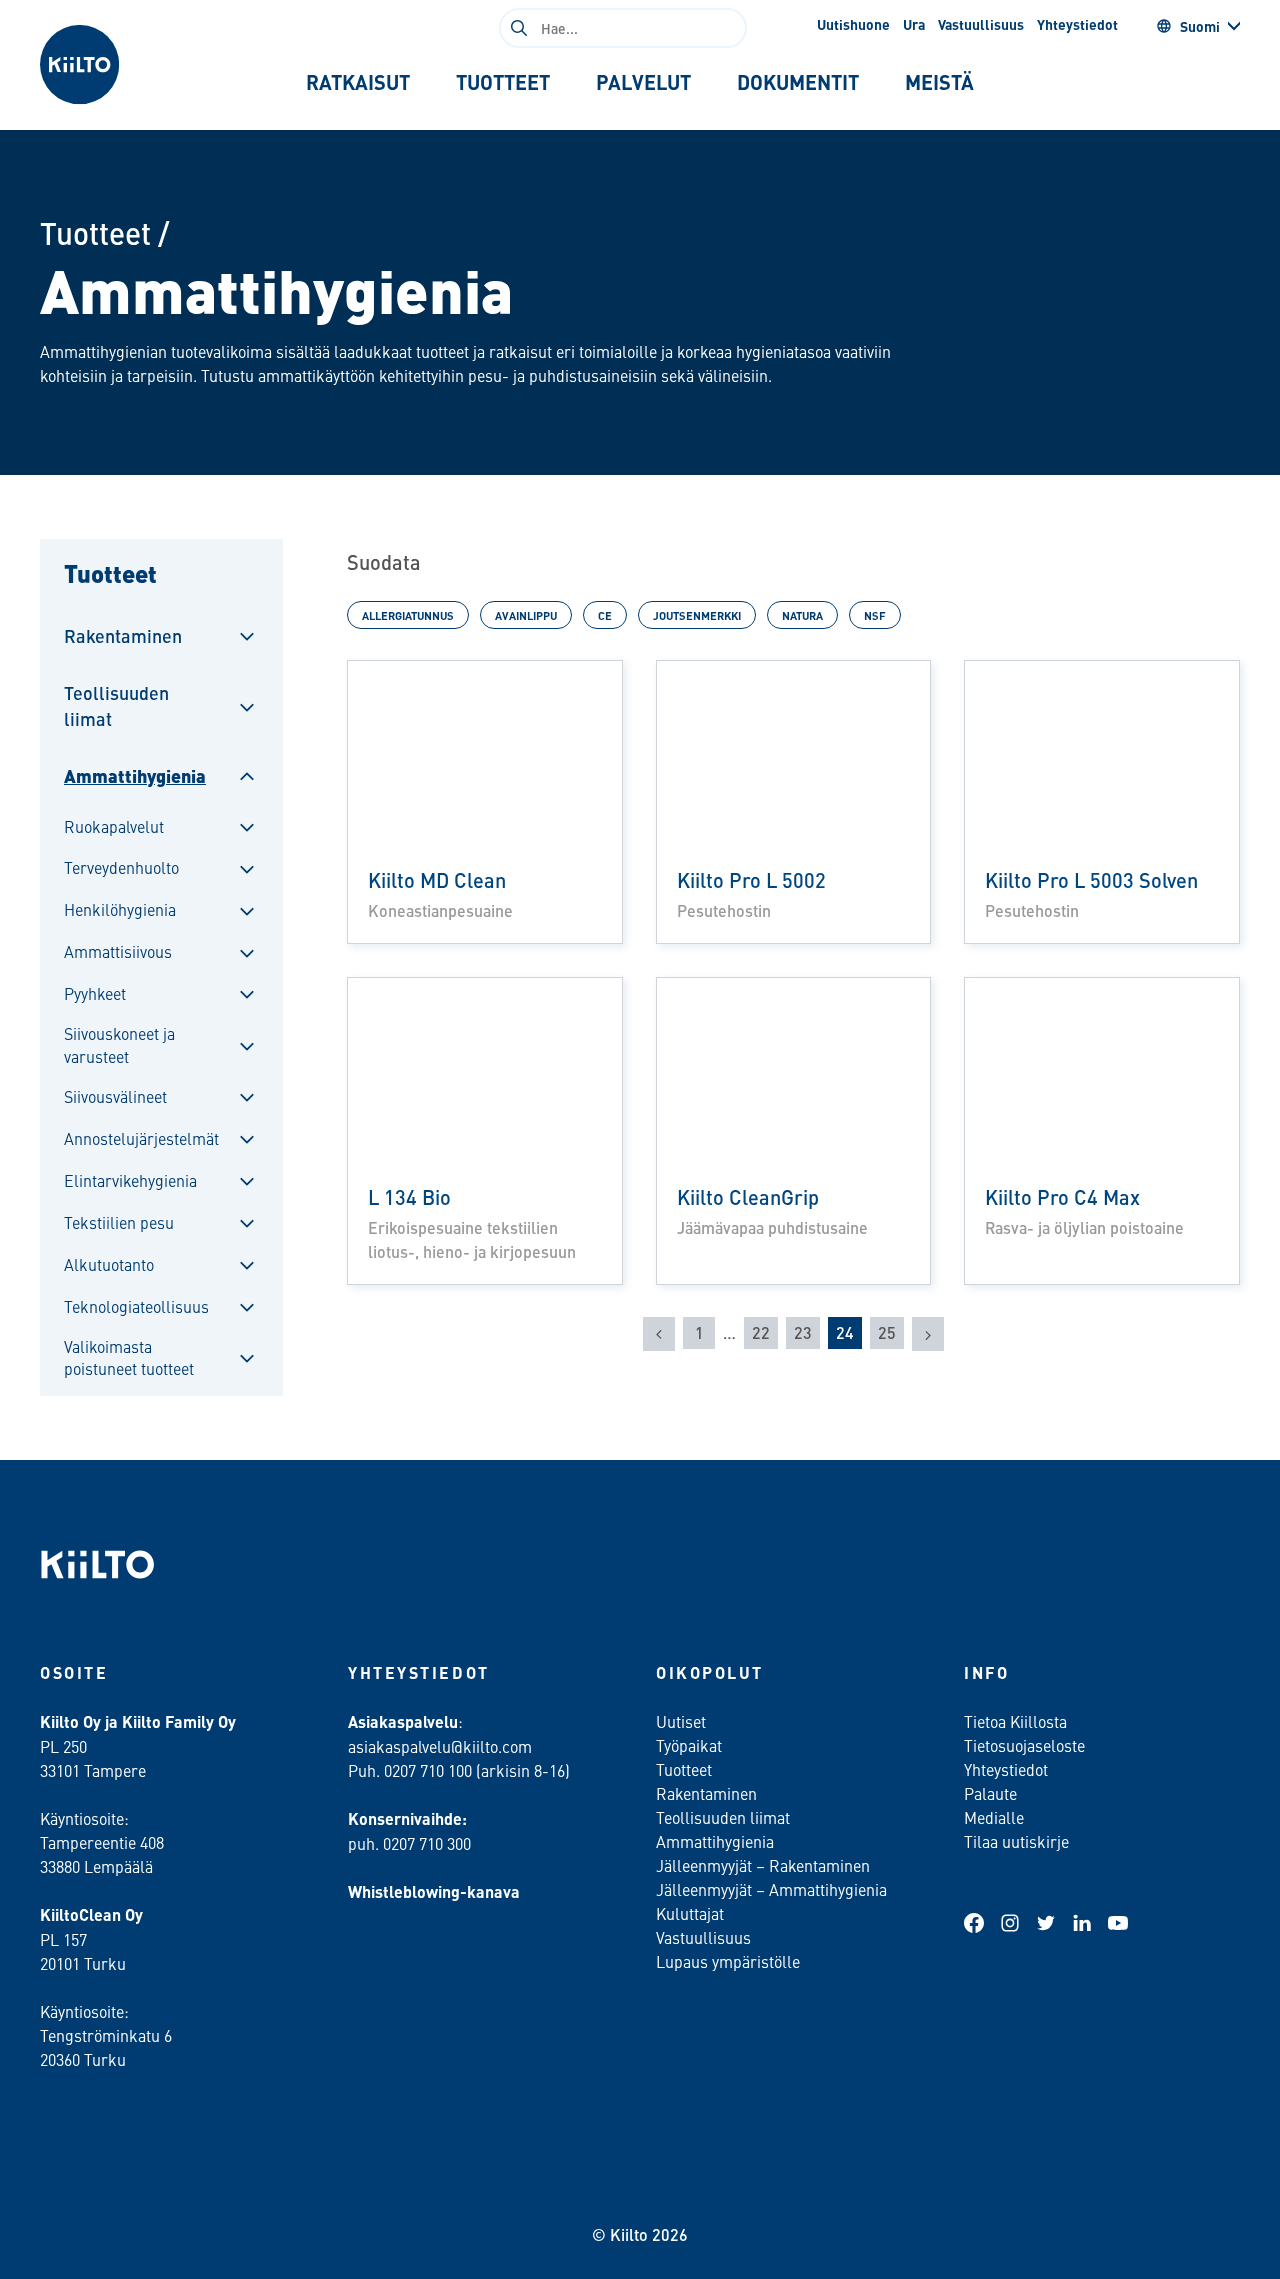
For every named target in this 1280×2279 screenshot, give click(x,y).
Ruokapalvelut (114, 826)
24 (845, 1332)
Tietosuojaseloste (1024, 1745)
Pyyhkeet (95, 993)
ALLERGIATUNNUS (408, 615)
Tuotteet (95, 232)
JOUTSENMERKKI (697, 615)
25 (887, 1332)
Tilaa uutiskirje (1016, 1841)
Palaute (990, 1793)
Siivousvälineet (115, 1096)
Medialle (996, 1817)
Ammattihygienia (135, 775)
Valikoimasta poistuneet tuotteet (129, 1357)
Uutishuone (853, 24)
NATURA (802, 615)
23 (803, 1332)
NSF (875, 615)
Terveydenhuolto (121, 867)
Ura (914, 24)
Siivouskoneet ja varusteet (119, 1044)
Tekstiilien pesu (119, 1222)
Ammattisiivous (118, 951)
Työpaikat (689, 1745)
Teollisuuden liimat (116, 705)
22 (761, 1332)
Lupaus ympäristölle (728, 1961)
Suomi (1200, 26)
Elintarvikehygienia (130, 1180)
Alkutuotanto (109, 1264)
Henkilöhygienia (120, 909)
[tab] (358, 82)
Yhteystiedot (1077, 24)
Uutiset (681, 1721)
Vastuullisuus (981, 24)
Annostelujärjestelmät (141, 1138)
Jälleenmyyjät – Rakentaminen (763, 1865)
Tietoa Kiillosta (1015, 1721)
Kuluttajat (690, 1913)
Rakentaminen (123, 635)
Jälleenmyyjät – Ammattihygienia (771, 1889)
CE (605, 615)
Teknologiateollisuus (136, 1306)
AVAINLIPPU (526, 615)
